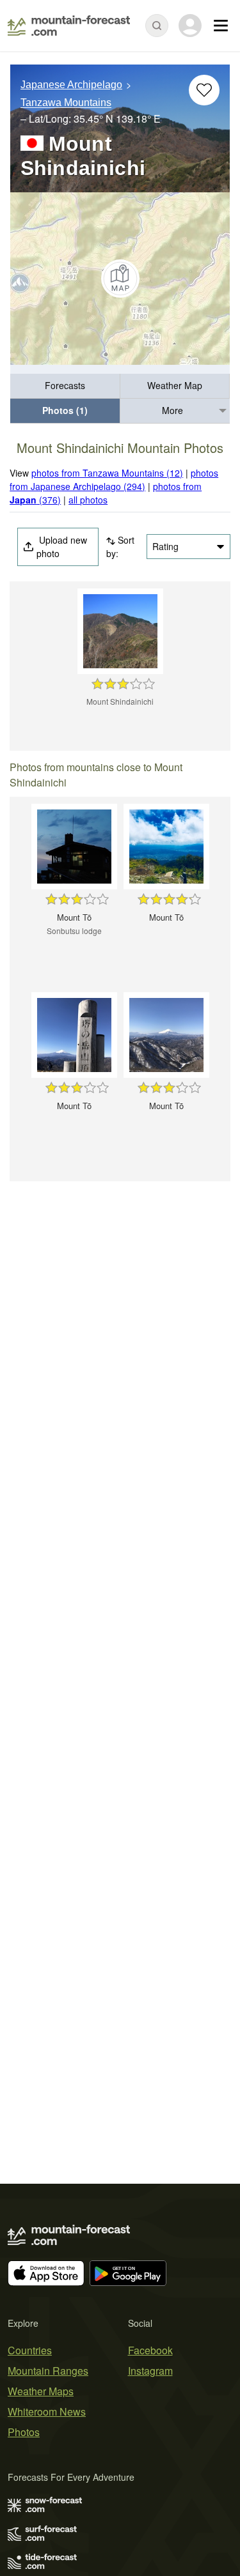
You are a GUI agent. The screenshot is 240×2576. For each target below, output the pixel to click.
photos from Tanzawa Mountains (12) (107, 473)
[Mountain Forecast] (69, 26)
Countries (30, 2350)
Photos (24, 2432)
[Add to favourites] (204, 90)
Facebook (150, 2350)
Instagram (150, 2371)
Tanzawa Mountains (66, 103)
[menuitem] (65, 386)
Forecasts (65, 385)
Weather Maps (41, 2391)
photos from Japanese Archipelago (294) (114, 479)
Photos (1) (65, 410)
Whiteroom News (47, 2411)
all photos (88, 500)
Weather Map (175, 385)
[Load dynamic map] (120, 279)
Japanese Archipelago (71, 85)
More (172, 410)
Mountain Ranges (48, 2371)
